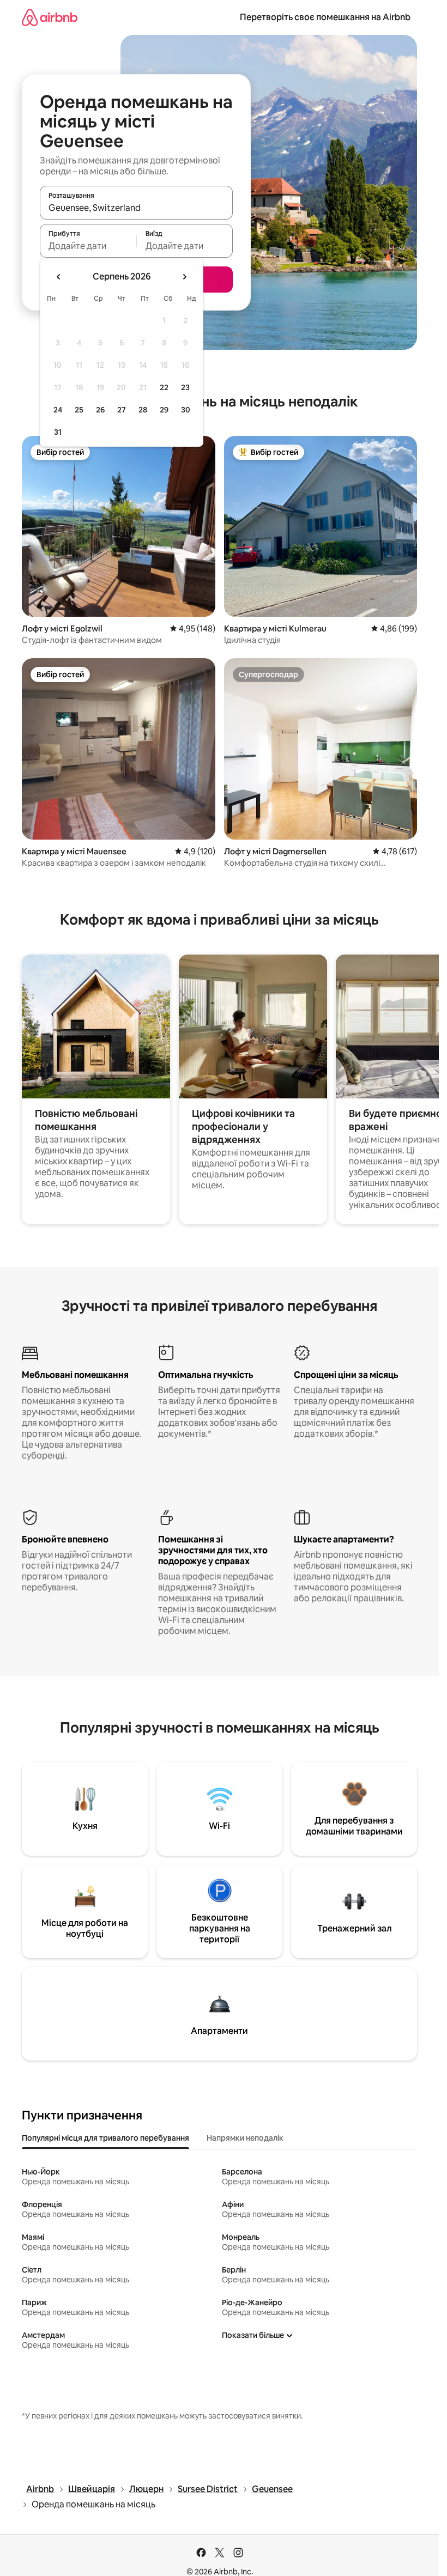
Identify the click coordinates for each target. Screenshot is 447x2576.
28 (143, 410)
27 (122, 410)
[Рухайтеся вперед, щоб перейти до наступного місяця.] (184, 277)
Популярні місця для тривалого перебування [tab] (105, 2138)
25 (79, 410)
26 (100, 410)
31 (58, 432)
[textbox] (88, 246)
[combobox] (136, 208)
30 (186, 410)
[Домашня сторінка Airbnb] (50, 17)
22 (164, 387)
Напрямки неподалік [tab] (245, 2138)
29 (164, 410)
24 (58, 410)
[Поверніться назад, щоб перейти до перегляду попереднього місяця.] (59, 277)
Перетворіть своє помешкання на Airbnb (325, 17)
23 (185, 387)
